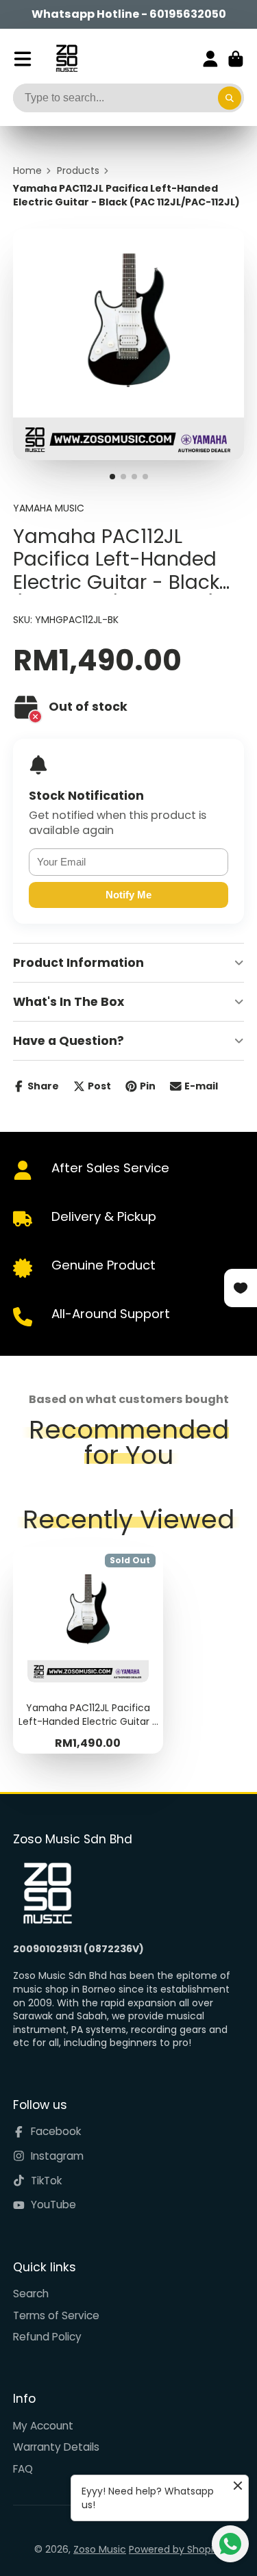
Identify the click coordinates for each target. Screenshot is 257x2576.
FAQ (23, 2469)
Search (31, 2294)
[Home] (67, 59)
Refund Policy (47, 2337)
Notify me (128, 895)
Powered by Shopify (176, 2549)
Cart (236, 59)
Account (210, 59)
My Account (43, 2426)
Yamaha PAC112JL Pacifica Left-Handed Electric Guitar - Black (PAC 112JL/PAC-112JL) (88, 1651)
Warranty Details (56, 2447)
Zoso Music (100, 2549)
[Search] (230, 98)
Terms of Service (56, 2315)
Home (27, 171)
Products (78, 171)
